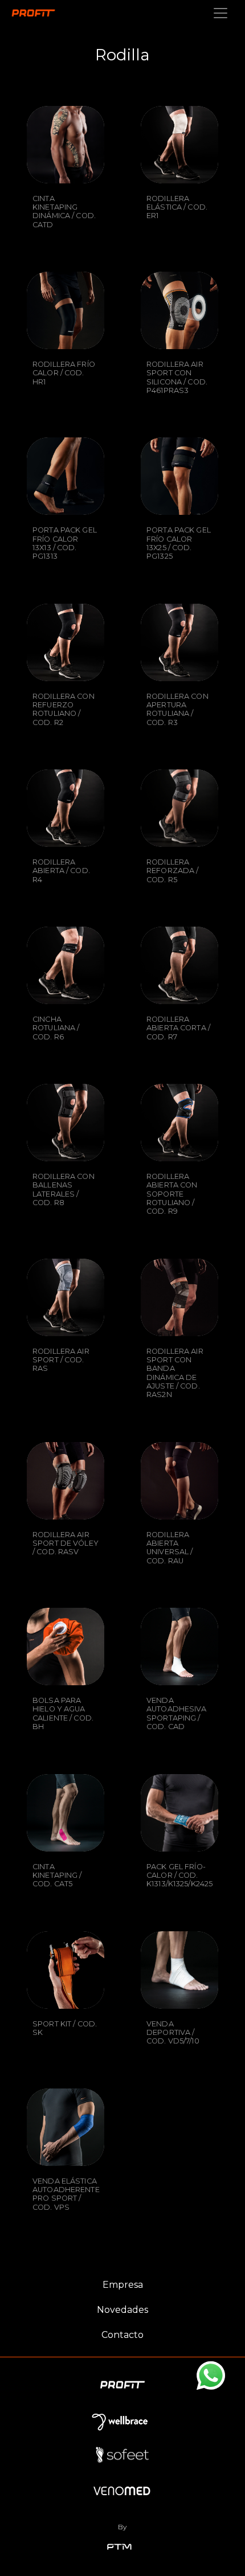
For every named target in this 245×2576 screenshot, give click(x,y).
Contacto (122, 2335)
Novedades (122, 2310)
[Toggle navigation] (220, 13)
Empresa (123, 2285)
